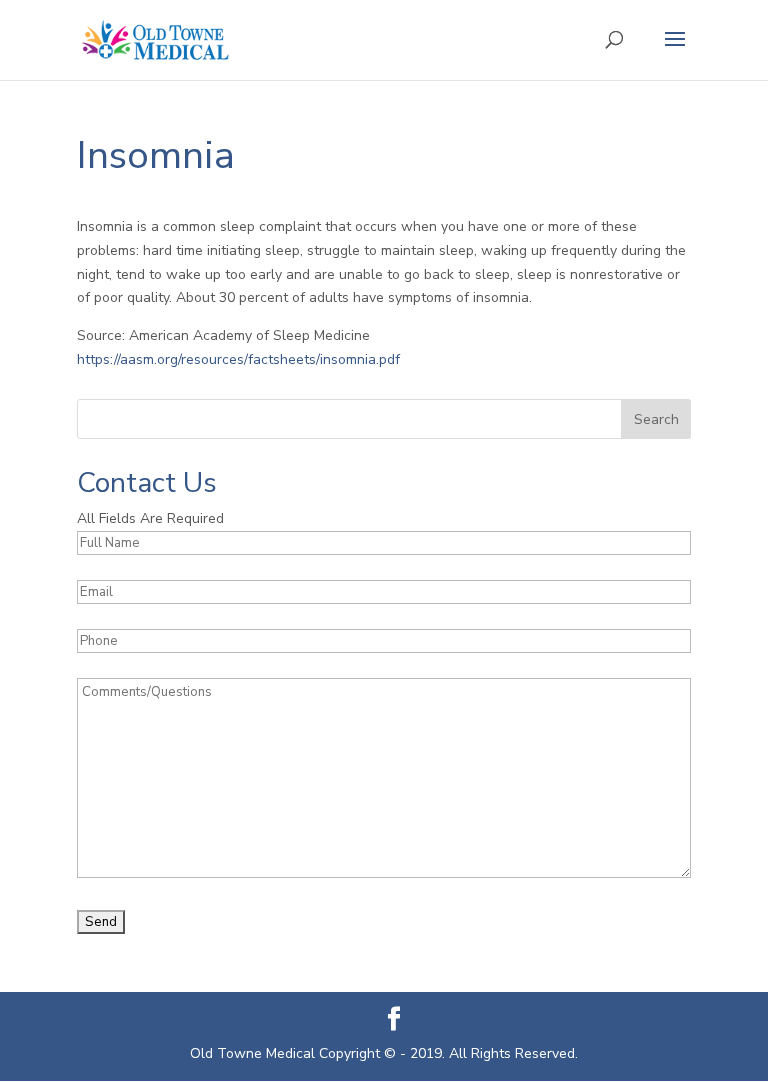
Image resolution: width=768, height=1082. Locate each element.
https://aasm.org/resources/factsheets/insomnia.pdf (238, 359)
